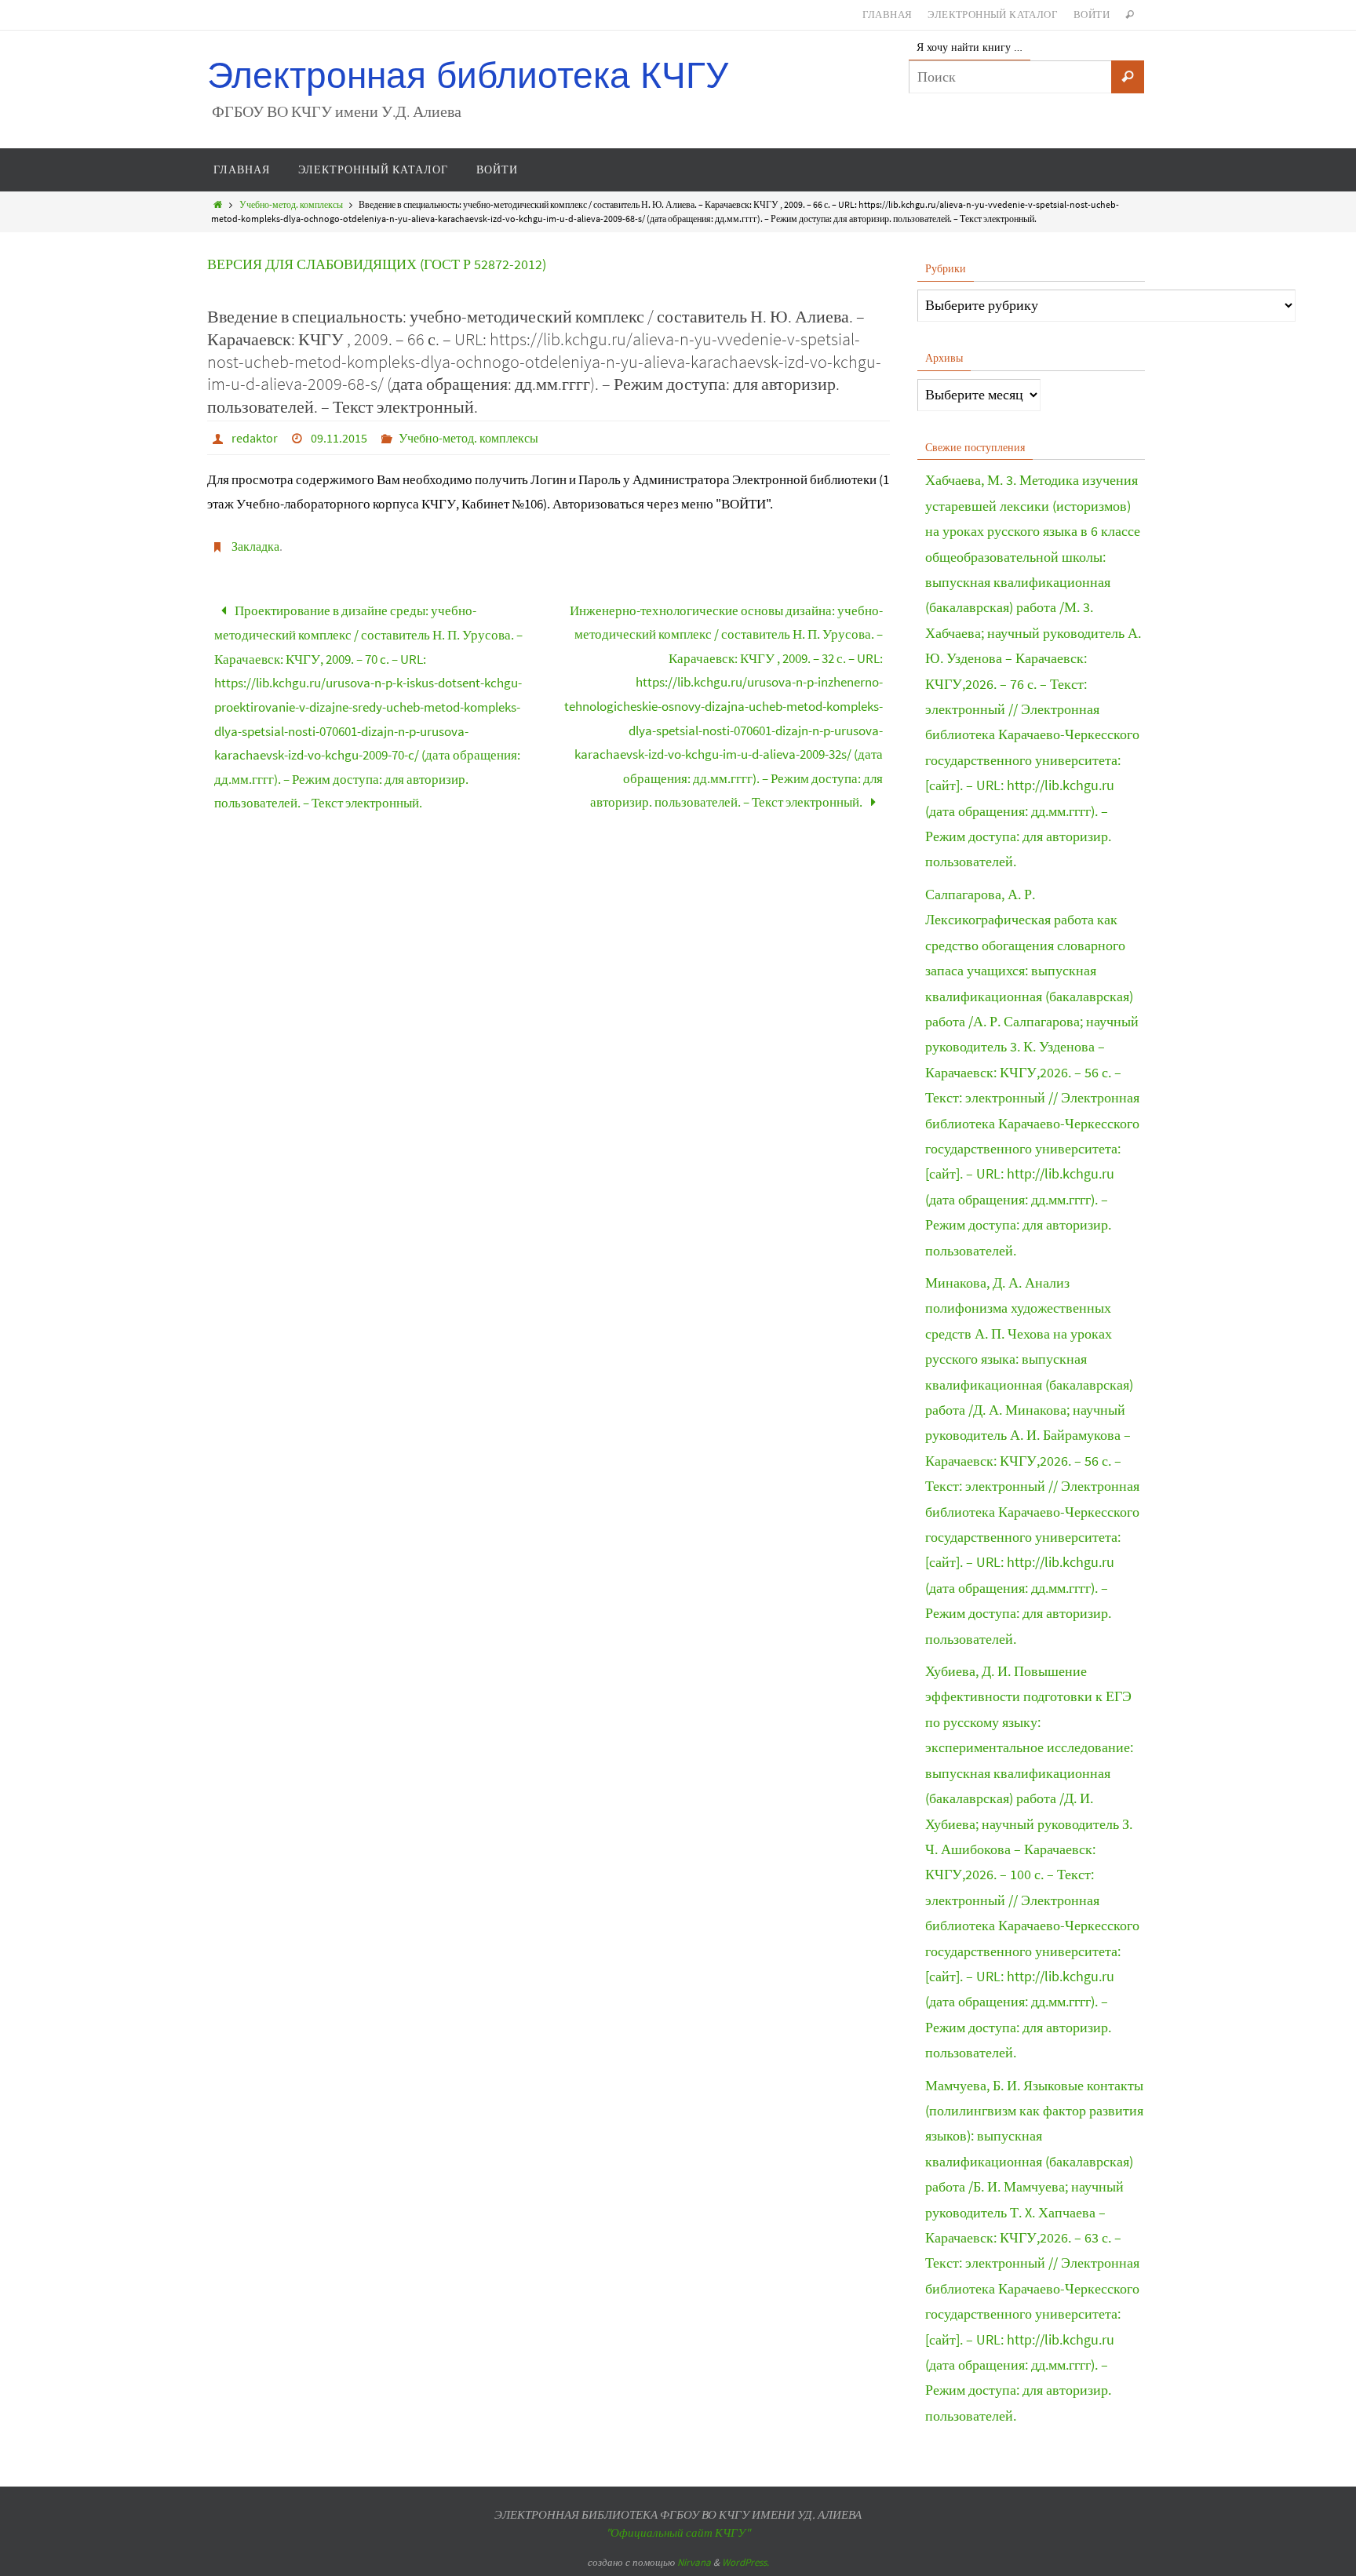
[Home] (218, 204)
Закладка (255, 546)
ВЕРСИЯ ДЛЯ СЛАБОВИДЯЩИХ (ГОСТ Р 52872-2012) (377, 264)
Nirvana (694, 2562)
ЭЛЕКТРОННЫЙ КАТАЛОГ (993, 15)
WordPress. (745, 2562)
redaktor (255, 438)
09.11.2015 (339, 438)
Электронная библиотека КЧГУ (468, 76)
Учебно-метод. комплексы (291, 204)
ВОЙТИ (1092, 15)
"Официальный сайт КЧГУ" (678, 2532)
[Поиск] (1128, 77)
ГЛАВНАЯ (888, 15)
